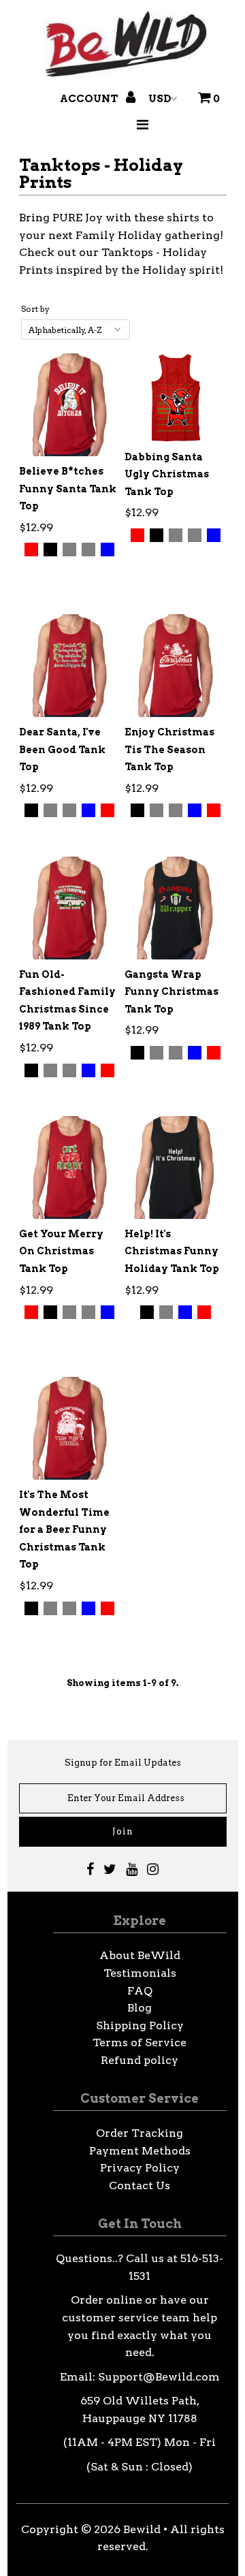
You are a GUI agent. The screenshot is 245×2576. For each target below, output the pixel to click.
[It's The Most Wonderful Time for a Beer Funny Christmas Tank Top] (70, 1428)
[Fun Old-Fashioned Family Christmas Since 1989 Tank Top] (70, 908)
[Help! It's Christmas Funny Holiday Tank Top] (175, 1167)
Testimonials (140, 1973)
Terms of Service (140, 2042)
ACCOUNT (90, 99)
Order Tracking (140, 2133)
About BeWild (140, 1955)
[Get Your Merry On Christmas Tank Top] (70, 1167)
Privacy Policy (140, 2168)
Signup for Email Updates (123, 1763)
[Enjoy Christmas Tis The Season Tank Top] (175, 666)
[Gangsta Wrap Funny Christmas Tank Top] (175, 908)
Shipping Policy (140, 2025)
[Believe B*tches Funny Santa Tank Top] (70, 405)
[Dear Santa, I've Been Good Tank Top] (70, 666)
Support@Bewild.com (159, 2377)
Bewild (142, 2529)
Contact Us (140, 2185)
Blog (140, 2008)
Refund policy (140, 2060)
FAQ (140, 1991)
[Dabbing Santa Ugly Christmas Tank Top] (175, 397)
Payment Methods (140, 2151)
